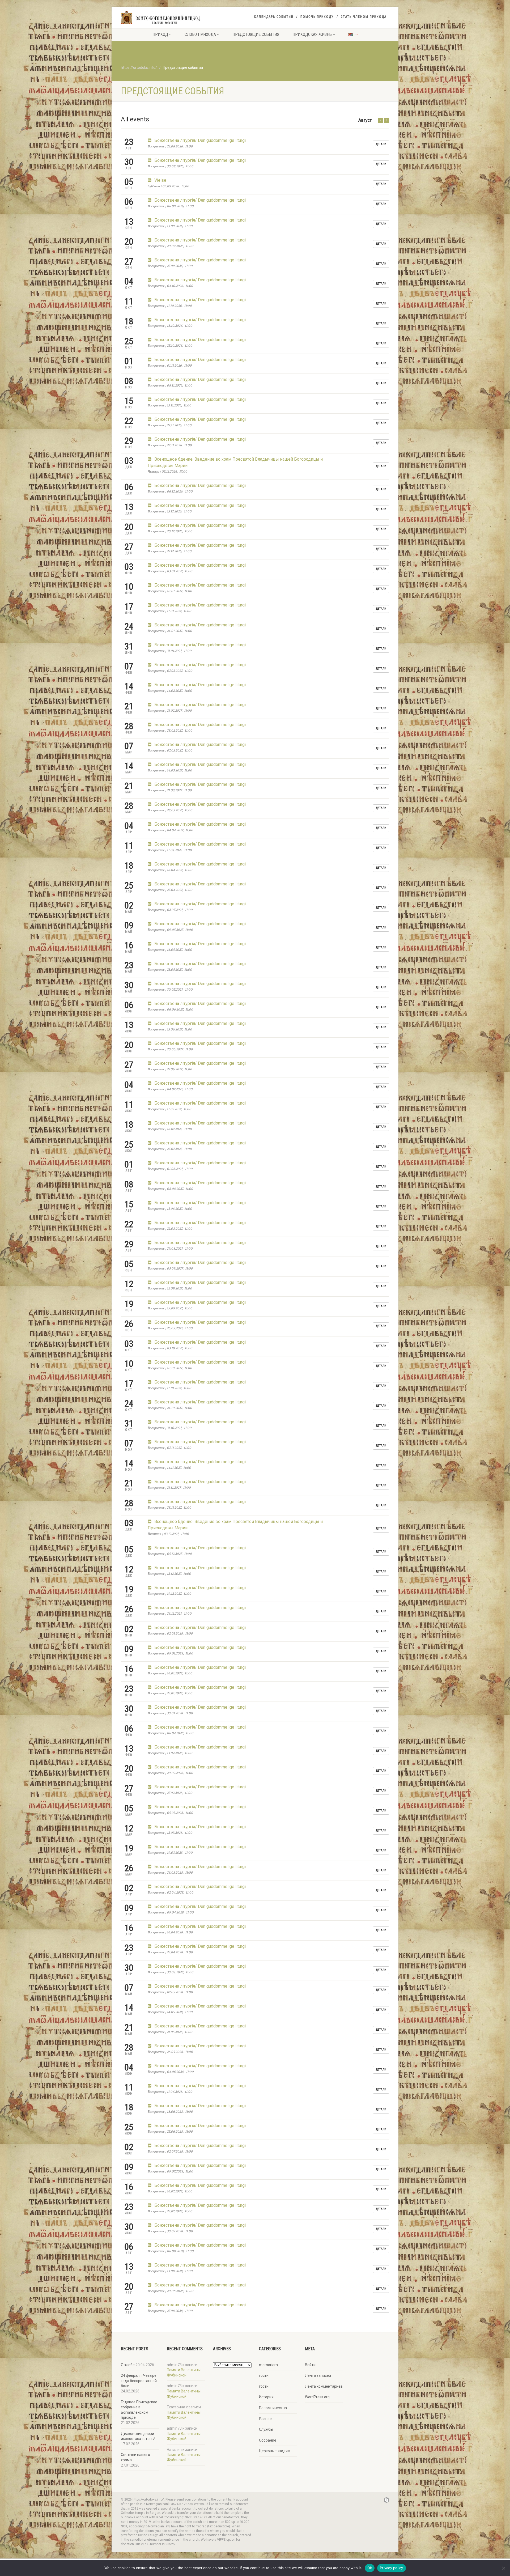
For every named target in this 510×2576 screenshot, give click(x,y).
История (266, 2397)
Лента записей (318, 2375)
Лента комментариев (324, 2386)
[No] (503, 2568)
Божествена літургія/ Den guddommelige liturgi (199, 140)
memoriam (268, 2365)
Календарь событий (274, 17)
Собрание (268, 2440)
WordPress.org (317, 2397)
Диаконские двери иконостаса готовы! (138, 2436)
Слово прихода (200, 34)
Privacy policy (392, 2568)
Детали (381, 144)
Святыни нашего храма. (135, 2457)
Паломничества (273, 2408)
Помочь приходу (317, 17)
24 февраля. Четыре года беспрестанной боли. (139, 2381)
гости (264, 2375)
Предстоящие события (256, 34)
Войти (310, 2365)
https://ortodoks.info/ (139, 67)
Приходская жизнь (312, 34)
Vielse (160, 180)
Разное (265, 2419)
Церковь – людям (275, 2451)
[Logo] (163, 18)
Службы (266, 2429)
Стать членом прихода (364, 17)
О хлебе (128, 2365)
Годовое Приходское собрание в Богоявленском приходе (139, 2410)
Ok (370, 2568)
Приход (160, 34)
